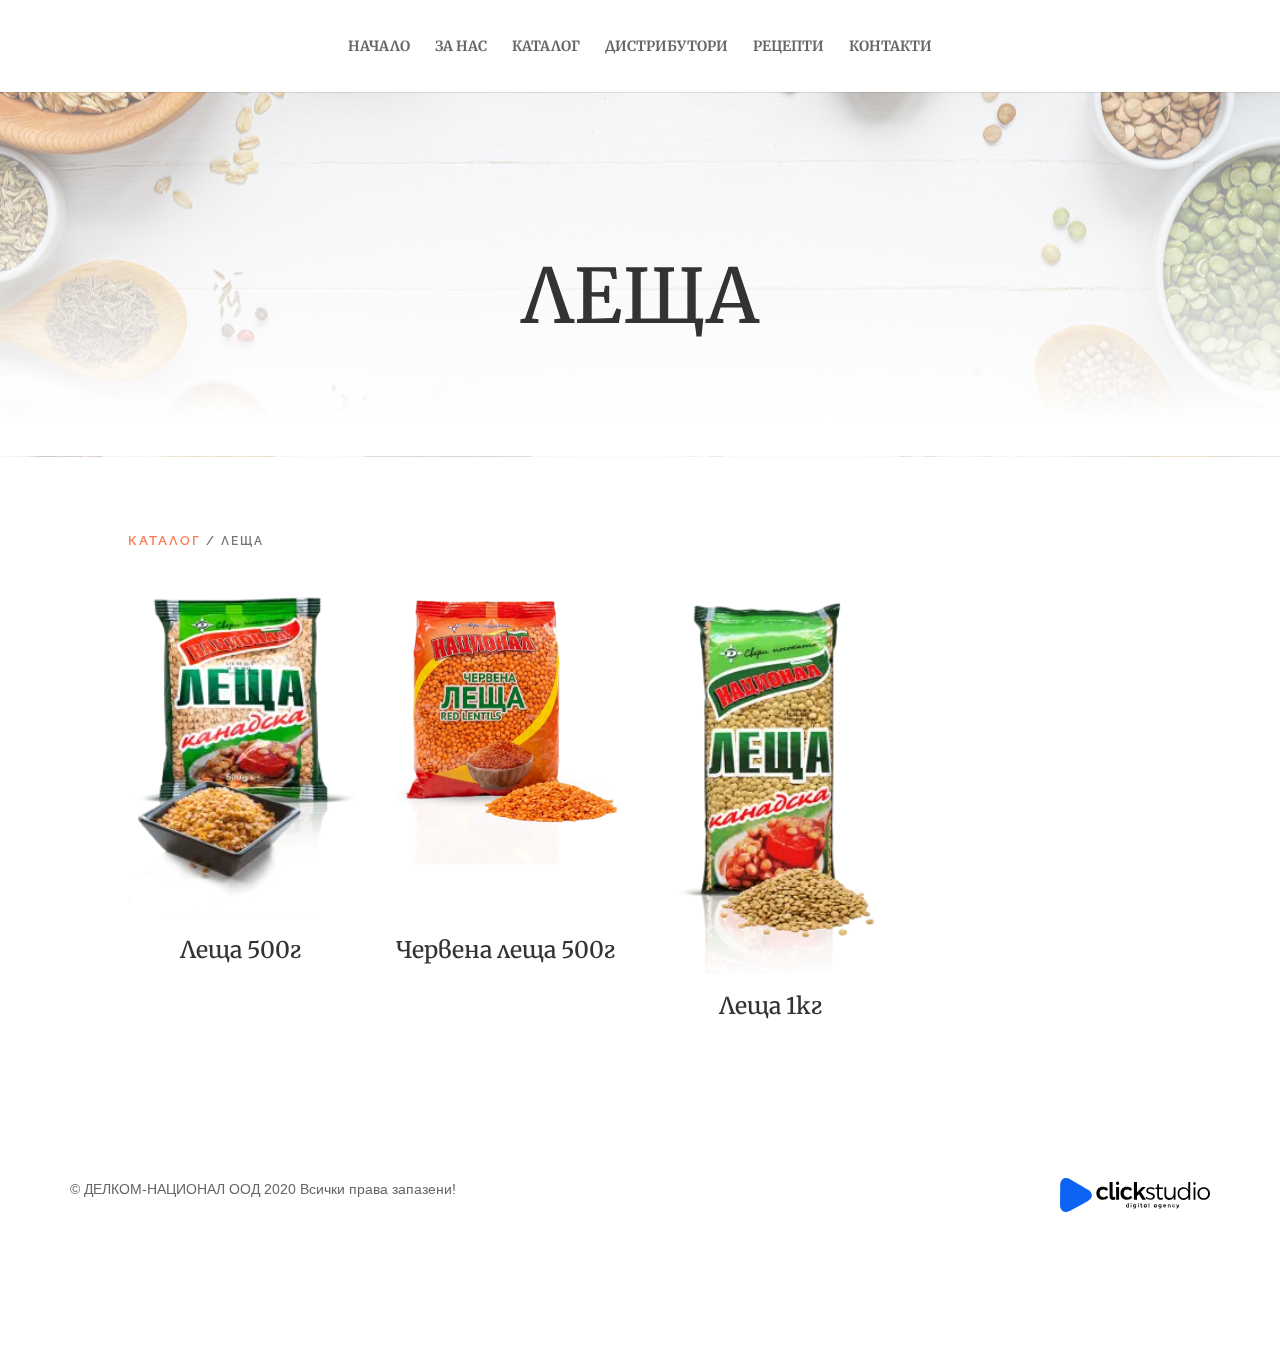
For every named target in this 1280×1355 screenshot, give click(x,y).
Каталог (546, 47)
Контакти (890, 47)
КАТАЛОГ (164, 540)
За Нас (461, 47)
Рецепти (788, 47)
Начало (379, 47)
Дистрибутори (666, 47)
